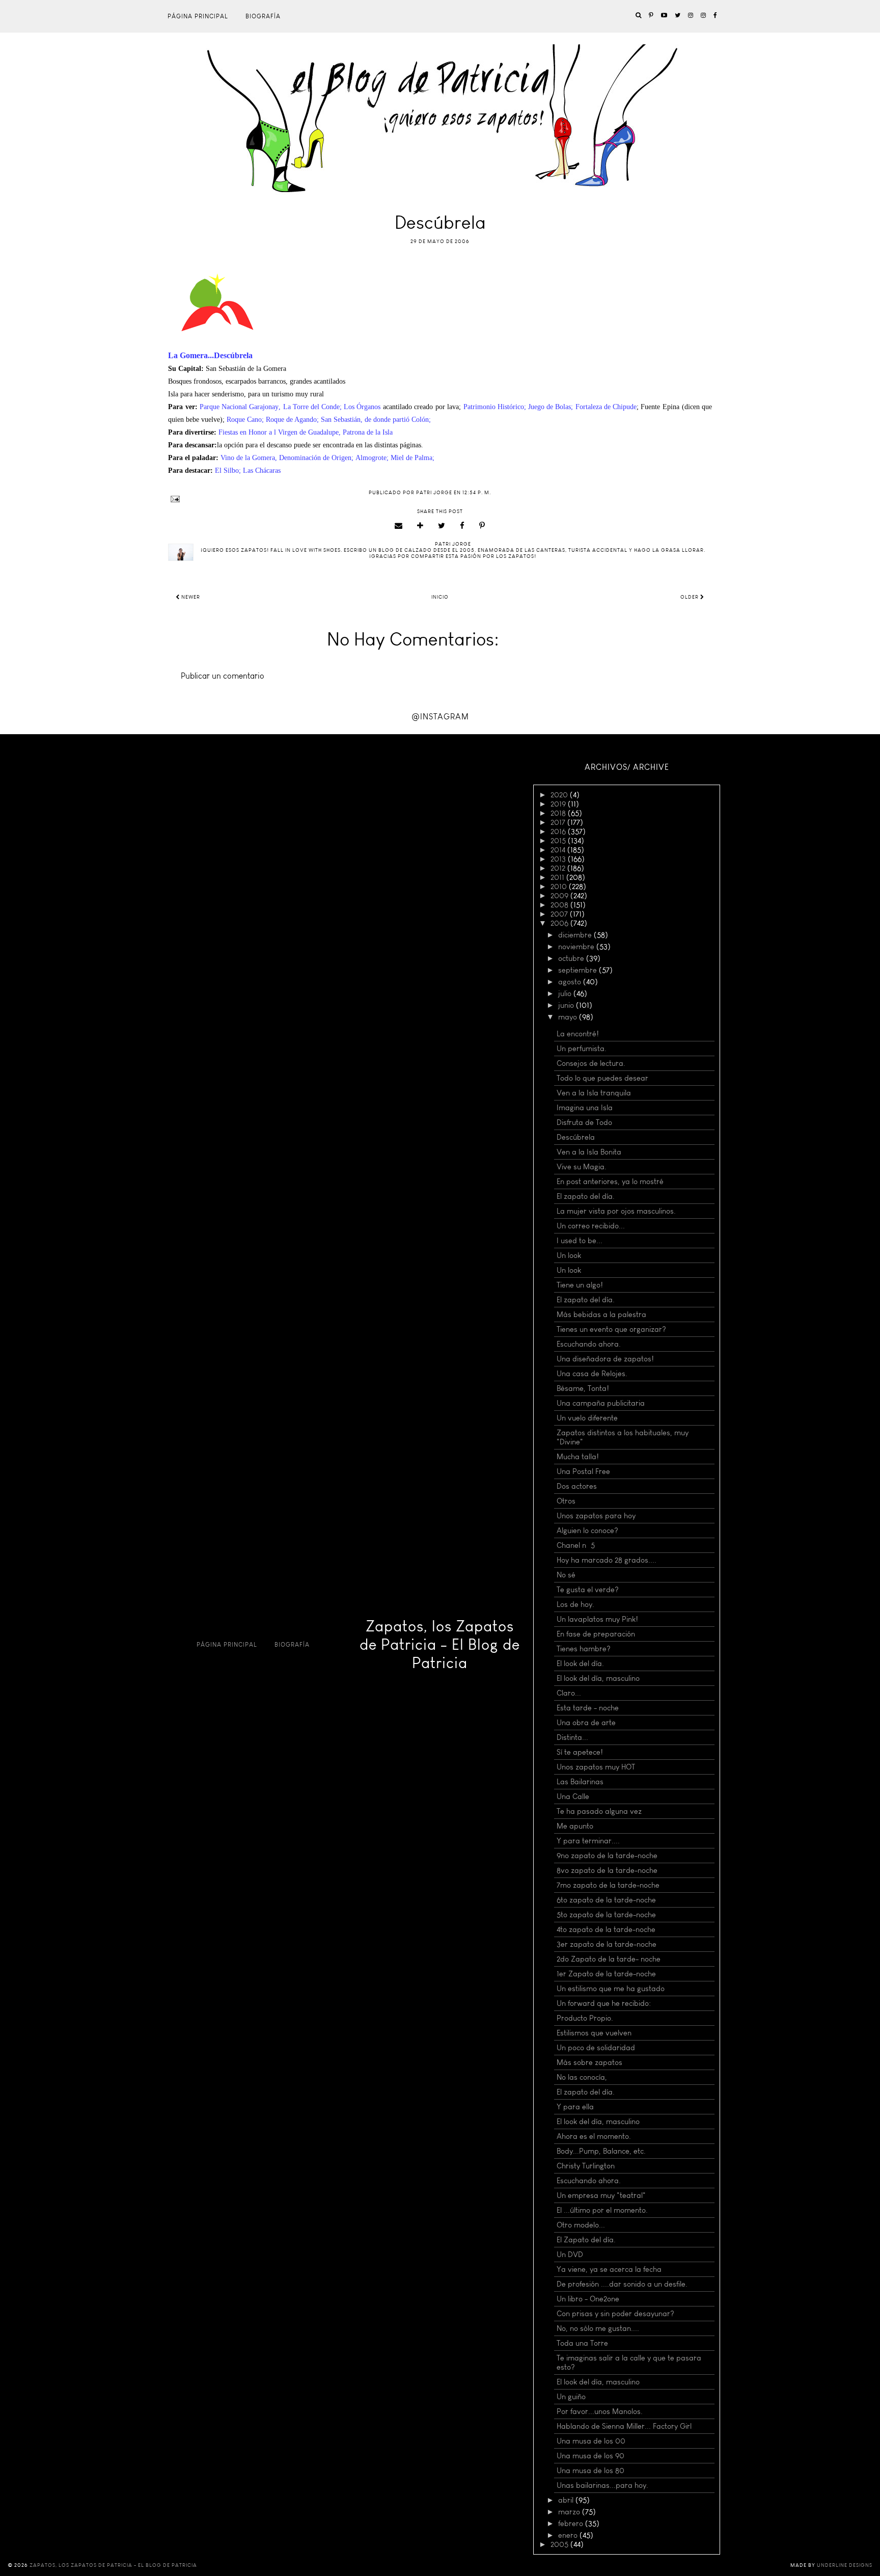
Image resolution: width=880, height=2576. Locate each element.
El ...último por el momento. (602, 2210)
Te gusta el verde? (588, 1590)
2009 (560, 896)
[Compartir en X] (442, 526)
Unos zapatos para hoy (596, 1516)
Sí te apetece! (580, 1752)
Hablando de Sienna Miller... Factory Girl (624, 2426)
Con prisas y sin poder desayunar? (615, 2314)
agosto (571, 982)
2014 (559, 850)
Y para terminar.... (588, 1841)
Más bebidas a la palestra (601, 1314)
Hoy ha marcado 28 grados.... (607, 1560)
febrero (572, 2524)
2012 (559, 868)
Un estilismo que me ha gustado (611, 1989)
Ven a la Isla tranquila (594, 1093)
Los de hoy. (575, 1604)
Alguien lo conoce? (587, 1531)
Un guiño (571, 2397)
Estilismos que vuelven (594, 2033)
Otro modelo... (581, 2225)
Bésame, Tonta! (583, 1388)
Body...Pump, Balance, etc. (601, 2151)
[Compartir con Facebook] (462, 526)
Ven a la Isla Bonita (589, 1152)
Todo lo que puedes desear (602, 1078)
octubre (572, 958)
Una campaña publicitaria (601, 1403)
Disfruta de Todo (584, 1122)
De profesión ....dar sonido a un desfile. (622, 2284)
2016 (559, 831)
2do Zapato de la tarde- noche (609, 1959)
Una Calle (573, 1796)
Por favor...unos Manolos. (600, 2411)
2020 (560, 795)
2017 (559, 822)
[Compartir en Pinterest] (482, 526)
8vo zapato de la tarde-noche (607, 1870)
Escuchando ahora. (589, 1344)
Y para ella (575, 2107)
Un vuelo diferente (587, 1418)
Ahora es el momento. (594, 2136)
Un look (569, 1255)
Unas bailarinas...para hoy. (602, 2485)
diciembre (576, 935)
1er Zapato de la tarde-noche (606, 1974)
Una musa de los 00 (591, 2441)
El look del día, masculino (598, 1678)
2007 (560, 914)
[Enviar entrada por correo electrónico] (440, 499)
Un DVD (570, 2255)
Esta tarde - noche (588, 1708)
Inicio (440, 597)
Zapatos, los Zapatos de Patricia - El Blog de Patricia (440, 1645)
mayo (569, 1017)
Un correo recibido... (591, 1226)
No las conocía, (582, 2077)
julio (566, 994)
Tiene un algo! (580, 1285)
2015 (559, 841)
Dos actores (577, 1486)
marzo (570, 2512)
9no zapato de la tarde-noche (607, 1856)
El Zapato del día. (586, 2240)
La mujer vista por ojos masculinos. (616, 1211)
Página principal (198, 16)
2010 (560, 887)
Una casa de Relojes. (592, 1374)
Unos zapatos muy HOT (596, 1767)
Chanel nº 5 (576, 1545)
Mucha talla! (578, 1457)
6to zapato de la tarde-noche (606, 1900)
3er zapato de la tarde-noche (607, 1944)
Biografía (263, 16)
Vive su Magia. (582, 1167)
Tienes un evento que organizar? (611, 1329)
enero (569, 2535)
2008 (560, 905)
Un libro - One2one (588, 2299)
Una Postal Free (583, 1471)
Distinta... (572, 1737)
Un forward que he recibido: (604, 2003)
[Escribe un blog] (420, 526)
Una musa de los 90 (590, 2456)
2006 (560, 923)
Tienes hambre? (584, 1649)
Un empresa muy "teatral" (601, 2195)
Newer (190, 597)
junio (567, 1005)
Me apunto (575, 1826)
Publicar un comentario (223, 676)
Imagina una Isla (585, 1108)
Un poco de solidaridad (596, 2048)
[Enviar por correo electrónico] (399, 526)
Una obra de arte (586, 1723)
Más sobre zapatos (589, 2062)
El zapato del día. (586, 1196)
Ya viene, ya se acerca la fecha (609, 2269)
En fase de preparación (596, 1634)
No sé (566, 1575)
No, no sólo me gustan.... (598, 2328)
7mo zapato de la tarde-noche (608, 1885)
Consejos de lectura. (591, 1063)
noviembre (577, 947)
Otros (566, 1501)
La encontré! (578, 1034)
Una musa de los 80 (590, 2471)
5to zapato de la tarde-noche (606, 1915)
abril (567, 2500)
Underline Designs (845, 2565)
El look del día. (580, 1663)
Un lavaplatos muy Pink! (597, 1619)
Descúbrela (576, 1137)
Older (690, 597)
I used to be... (580, 1241)
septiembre (579, 970)
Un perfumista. (582, 1049)
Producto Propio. (585, 2018)
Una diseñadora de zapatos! (605, 1359)
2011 (558, 877)
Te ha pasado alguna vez (599, 1811)
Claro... (569, 1693)
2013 (559, 859)
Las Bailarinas (580, 1782)
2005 (560, 2544)
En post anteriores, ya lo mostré (610, 1182)
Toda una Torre (582, 2343)
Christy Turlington (586, 2166)
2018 (559, 813)
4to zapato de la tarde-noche (606, 1929)
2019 (559, 804)
